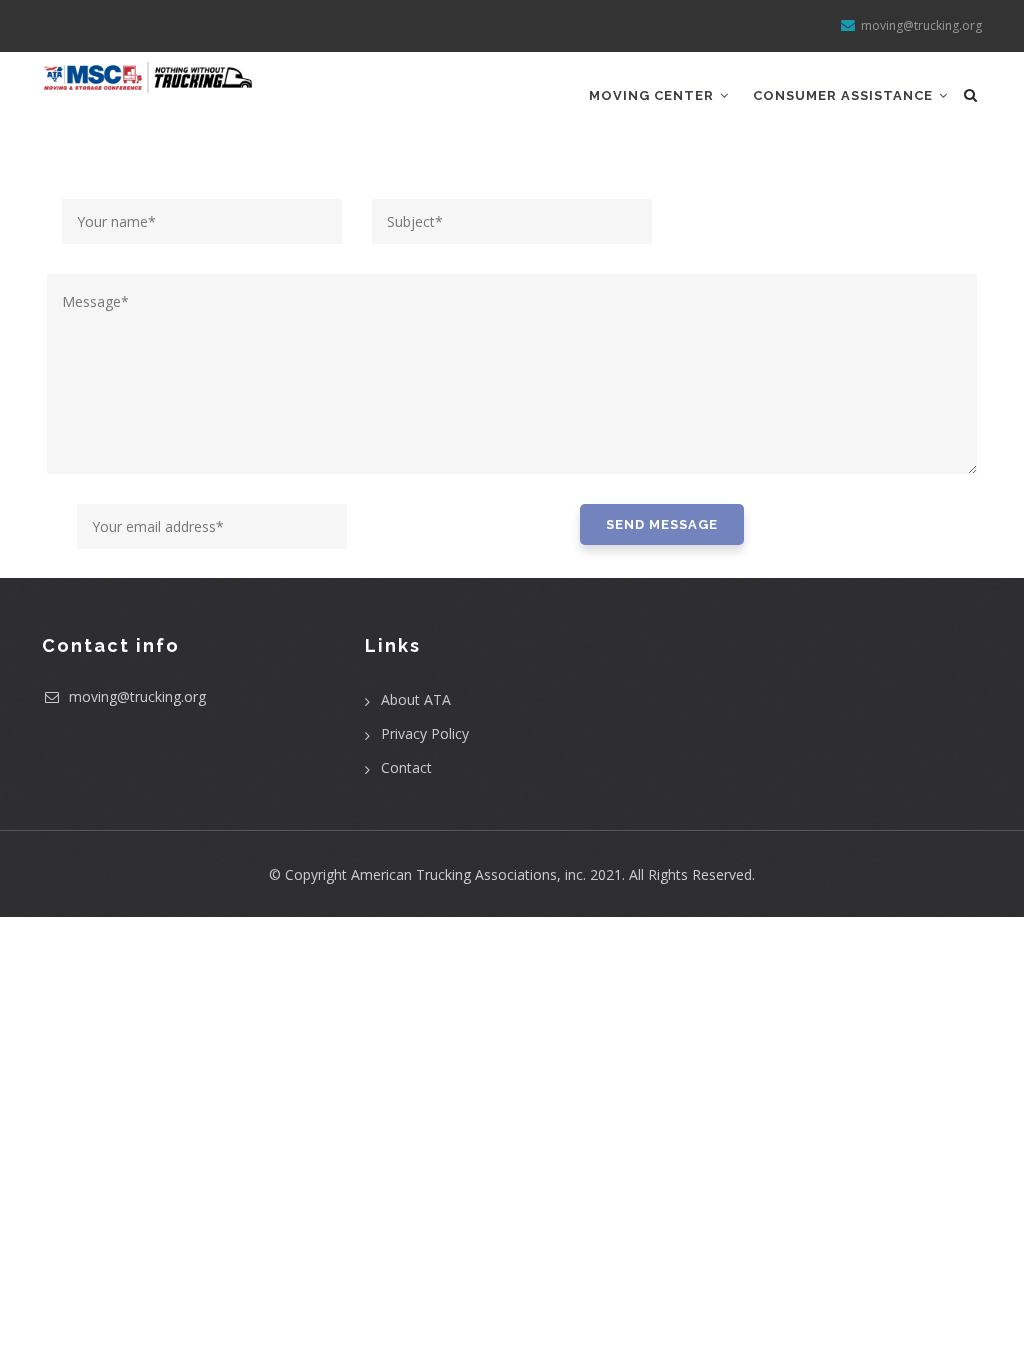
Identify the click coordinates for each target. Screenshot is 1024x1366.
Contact (406, 767)
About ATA (416, 699)
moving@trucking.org (135, 696)
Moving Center (653, 95)
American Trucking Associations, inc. (468, 874)
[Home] (148, 77)
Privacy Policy (425, 733)
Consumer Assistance (845, 95)
